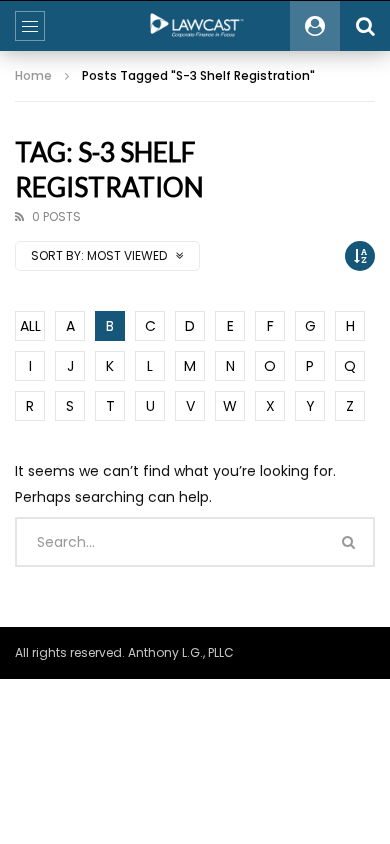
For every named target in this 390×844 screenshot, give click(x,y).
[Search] (365, 26)
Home (33, 75)
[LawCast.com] (195, 26)
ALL (30, 326)
